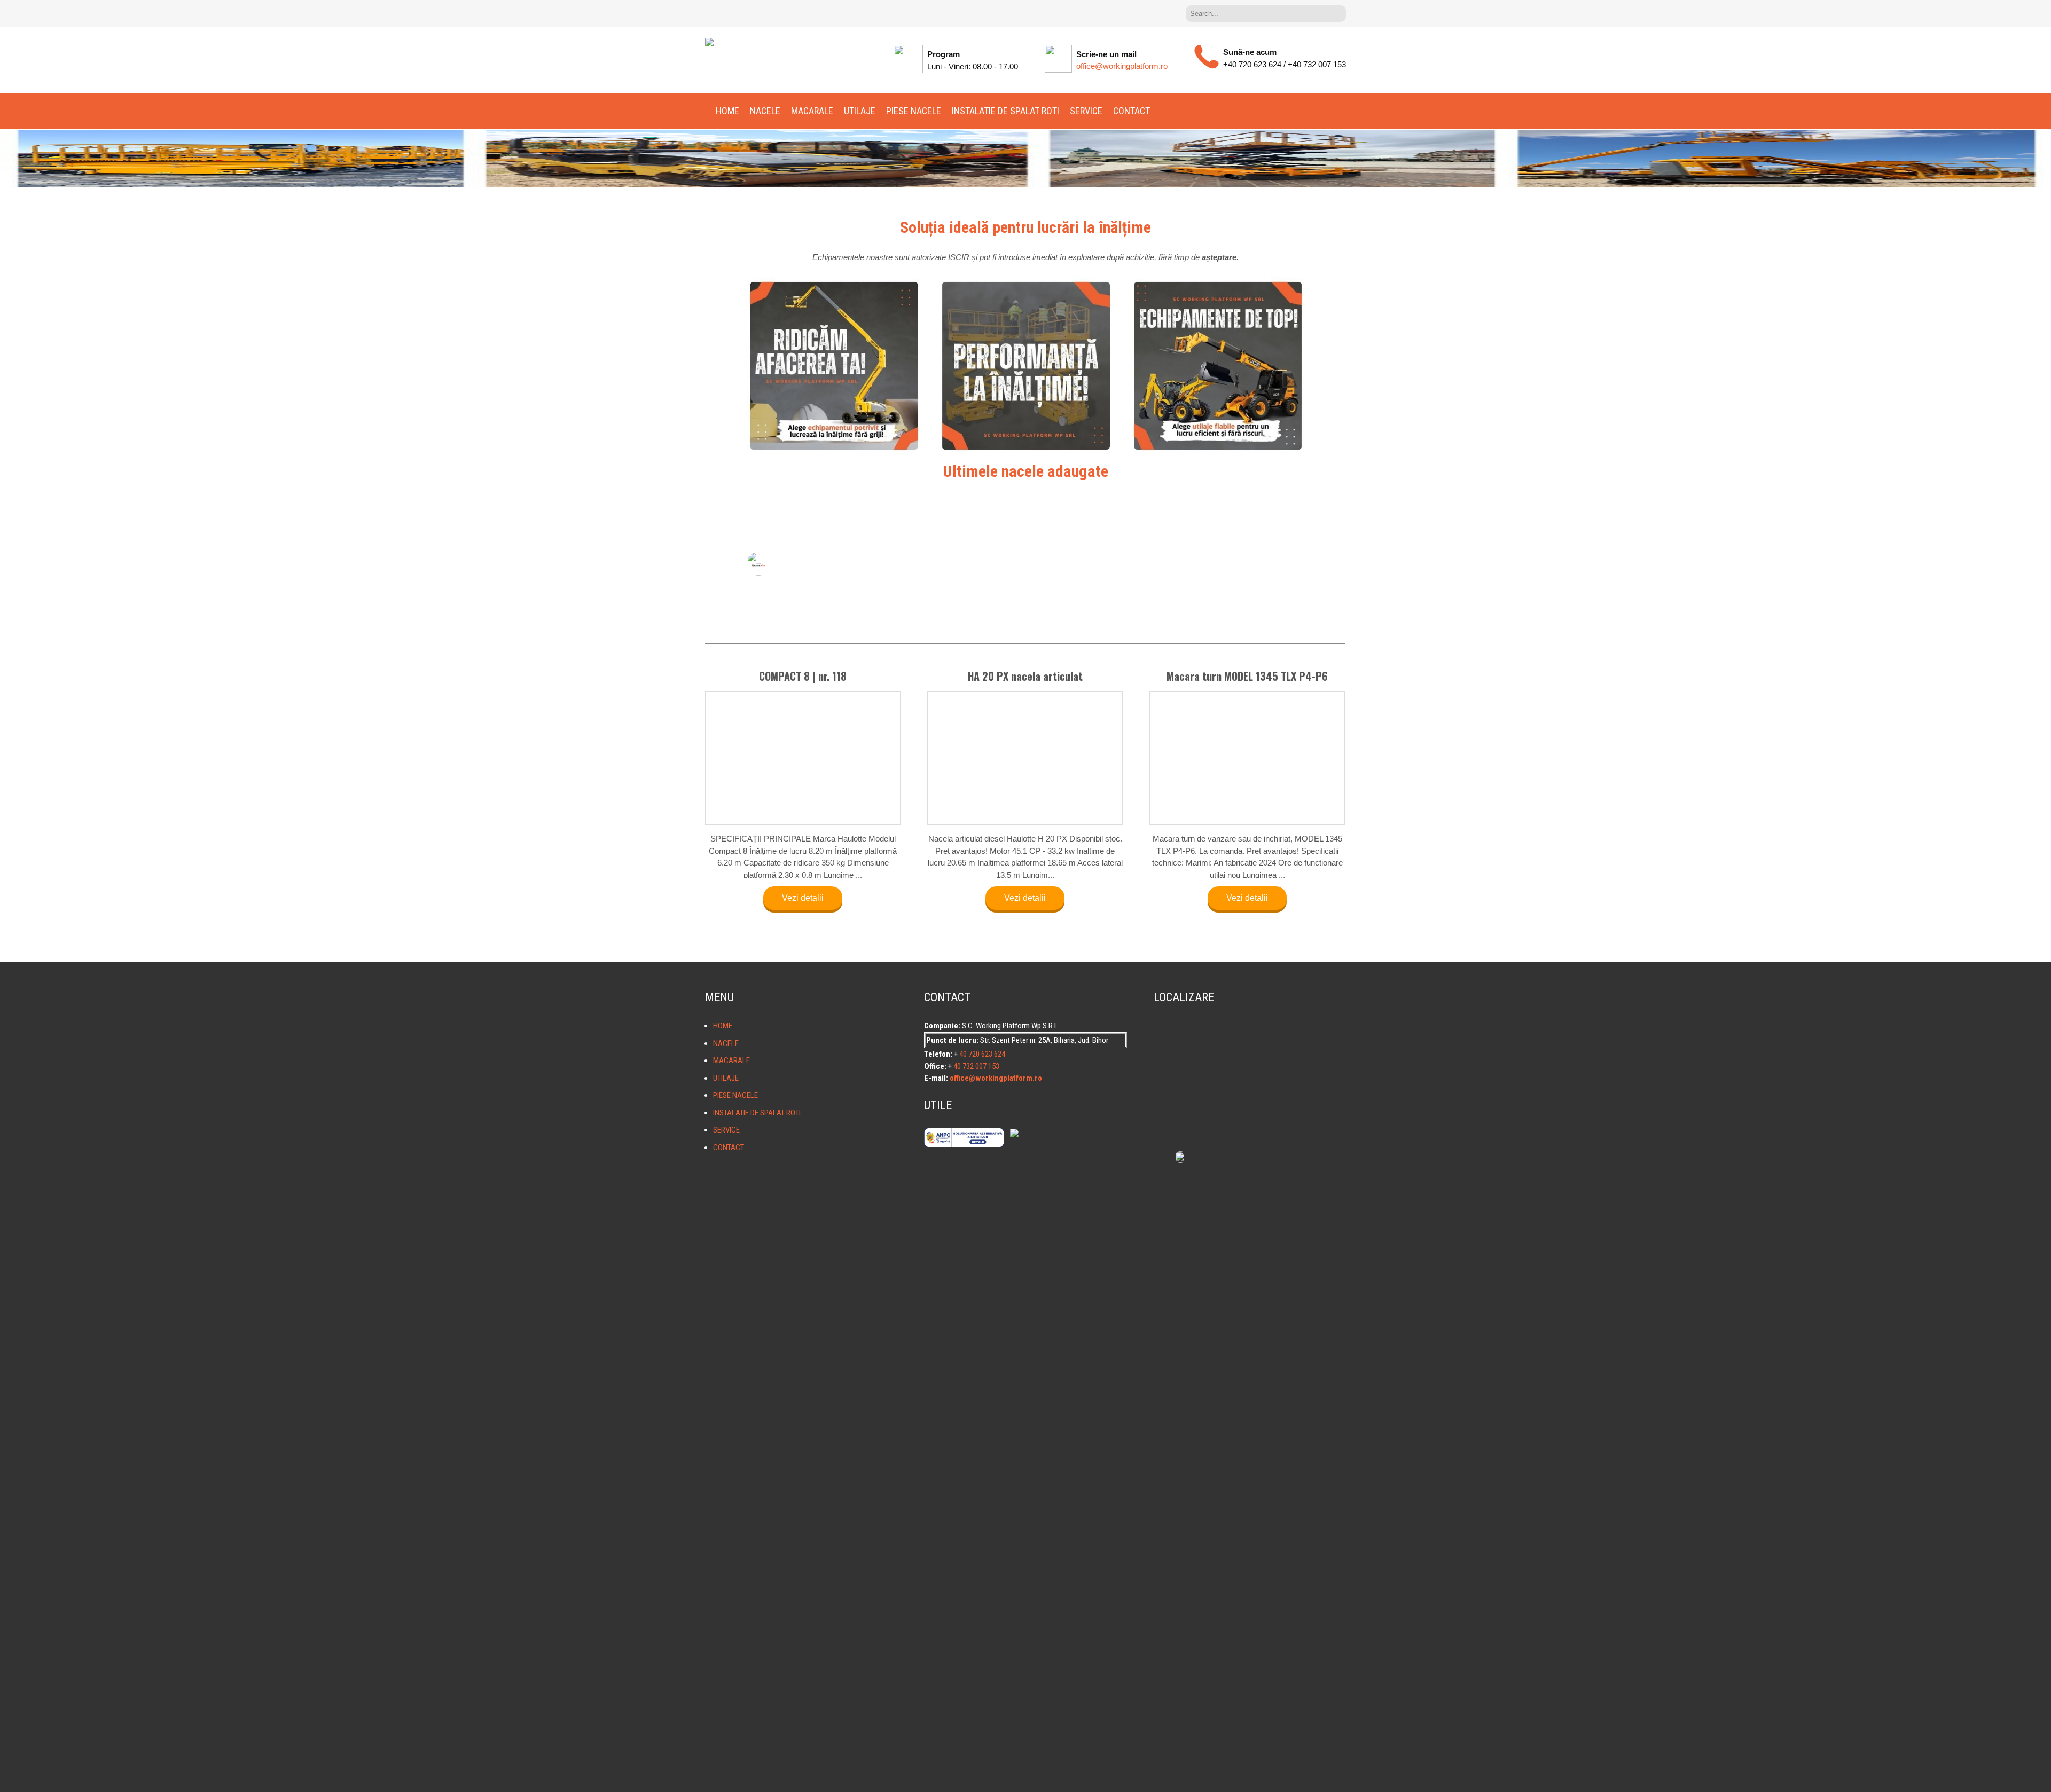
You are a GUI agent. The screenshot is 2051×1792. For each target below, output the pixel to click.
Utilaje (860, 111)
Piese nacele (914, 111)
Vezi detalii (803, 838)
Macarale (812, 111)
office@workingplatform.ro (1122, 66)
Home (727, 111)
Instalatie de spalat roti (1005, 111)
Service (1086, 111)
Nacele (765, 111)
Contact (1132, 111)
